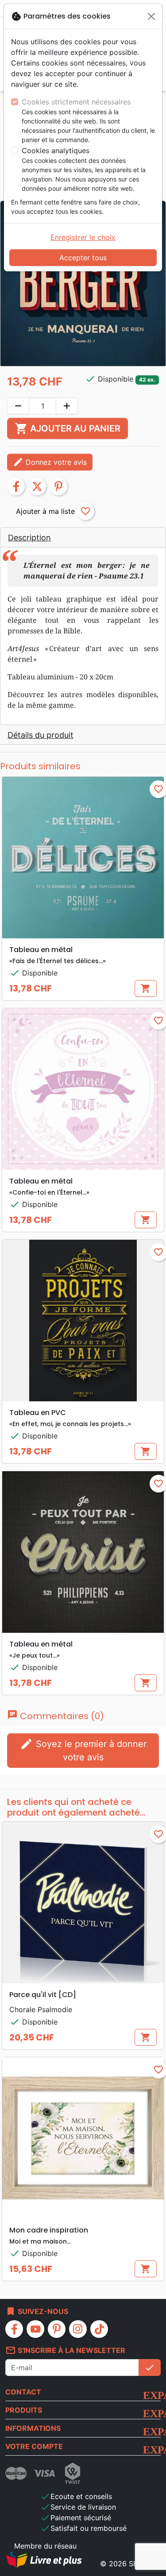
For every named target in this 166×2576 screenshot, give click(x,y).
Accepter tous (83, 258)
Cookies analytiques (56, 150)
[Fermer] (151, 16)
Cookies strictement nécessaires (76, 102)
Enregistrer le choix (83, 237)
